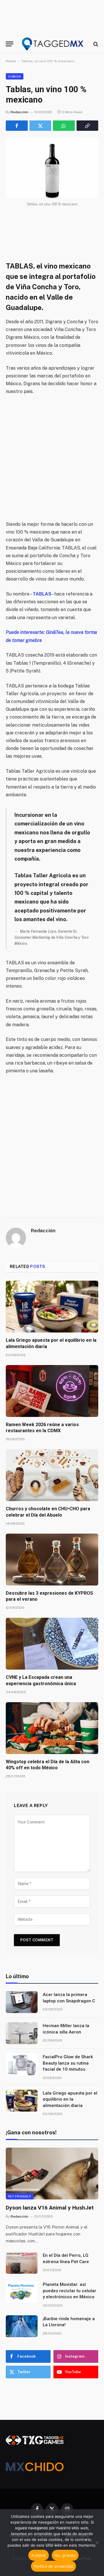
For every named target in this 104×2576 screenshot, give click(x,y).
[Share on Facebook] (17, 126)
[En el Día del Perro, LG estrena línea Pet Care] (22, 2263)
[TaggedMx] (53, 44)
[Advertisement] (52, 458)
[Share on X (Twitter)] (40, 126)
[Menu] (10, 44)
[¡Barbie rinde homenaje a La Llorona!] (22, 2326)
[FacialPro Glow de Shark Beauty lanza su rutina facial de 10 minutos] (22, 2064)
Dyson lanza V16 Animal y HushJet (50, 2208)
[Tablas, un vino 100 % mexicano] (52, 168)
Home (11, 61)
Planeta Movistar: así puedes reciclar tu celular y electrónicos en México (69, 2291)
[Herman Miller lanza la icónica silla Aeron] (22, 2033)
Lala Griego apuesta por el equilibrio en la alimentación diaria (70, 2099)
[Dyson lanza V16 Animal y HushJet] (52, 2174)
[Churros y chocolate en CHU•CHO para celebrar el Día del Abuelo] (52, 1475)
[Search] (95, 44)
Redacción (19, 112)
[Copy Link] (88, 126)
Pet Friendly (20, 2196)
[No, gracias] (97, 2543)
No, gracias (65, 2555)
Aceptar (39, 2555)
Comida (15, 76)
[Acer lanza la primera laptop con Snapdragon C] (22, 2002)
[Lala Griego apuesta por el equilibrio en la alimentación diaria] (52, 1307)
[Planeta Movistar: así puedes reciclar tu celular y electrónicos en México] (22, 2292)
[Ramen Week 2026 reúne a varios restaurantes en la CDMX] (52, 1391)
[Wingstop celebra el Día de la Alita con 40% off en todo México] (52, 1728)
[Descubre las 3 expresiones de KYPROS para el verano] (52, 1560)
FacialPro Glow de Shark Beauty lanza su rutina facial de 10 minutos (68, 2063)
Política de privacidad (54, 2566)
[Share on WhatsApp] (64, 126)
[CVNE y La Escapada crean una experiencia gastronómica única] (52, 1644)
